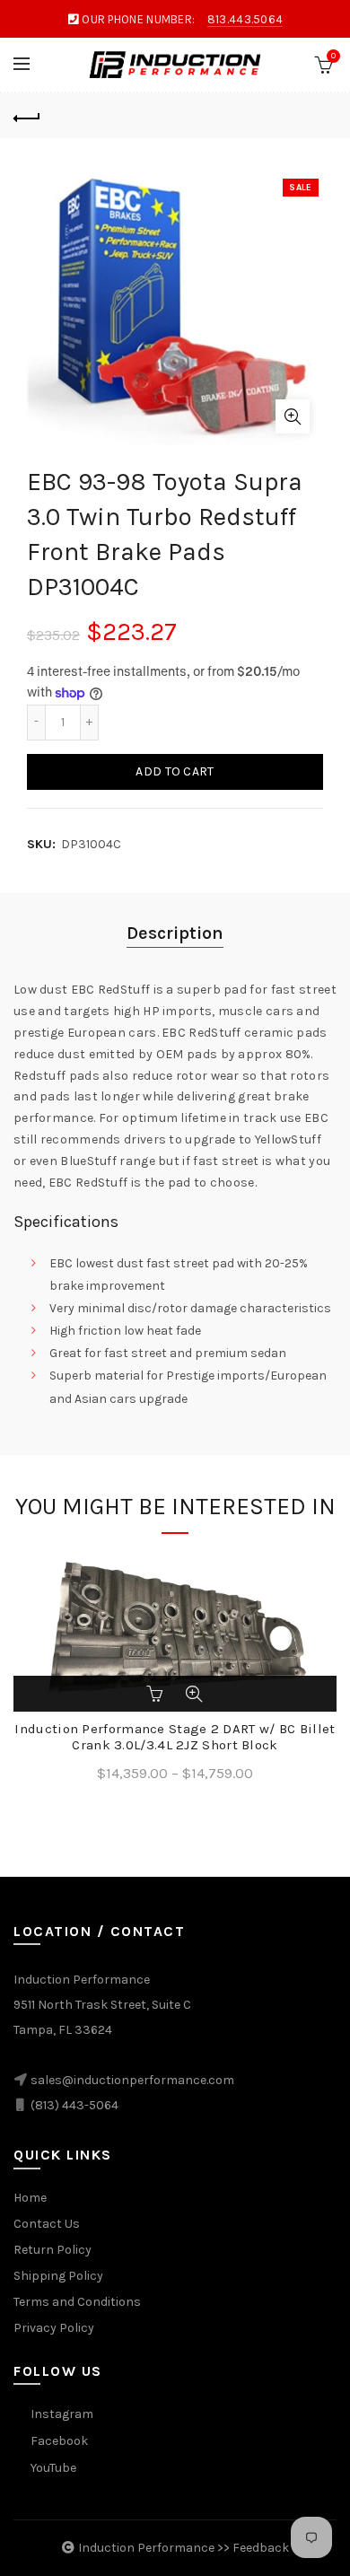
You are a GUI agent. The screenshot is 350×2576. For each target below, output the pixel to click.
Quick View (194, 1694)
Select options (156, 1694)
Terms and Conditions (77, 2302)
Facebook (59, 2441)
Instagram (62, 2414)
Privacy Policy (54, 2328)
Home (30, 2198)
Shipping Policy (58, 2276)
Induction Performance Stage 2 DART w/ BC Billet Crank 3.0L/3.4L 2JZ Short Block (175, 1737)
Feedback (261, 2548)
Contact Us (47, 2224)
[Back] (27, 116)
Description (175, 933)
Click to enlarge (293, 416)
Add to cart (175, 771)
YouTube (53, 2468)
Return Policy (52, 2250)
